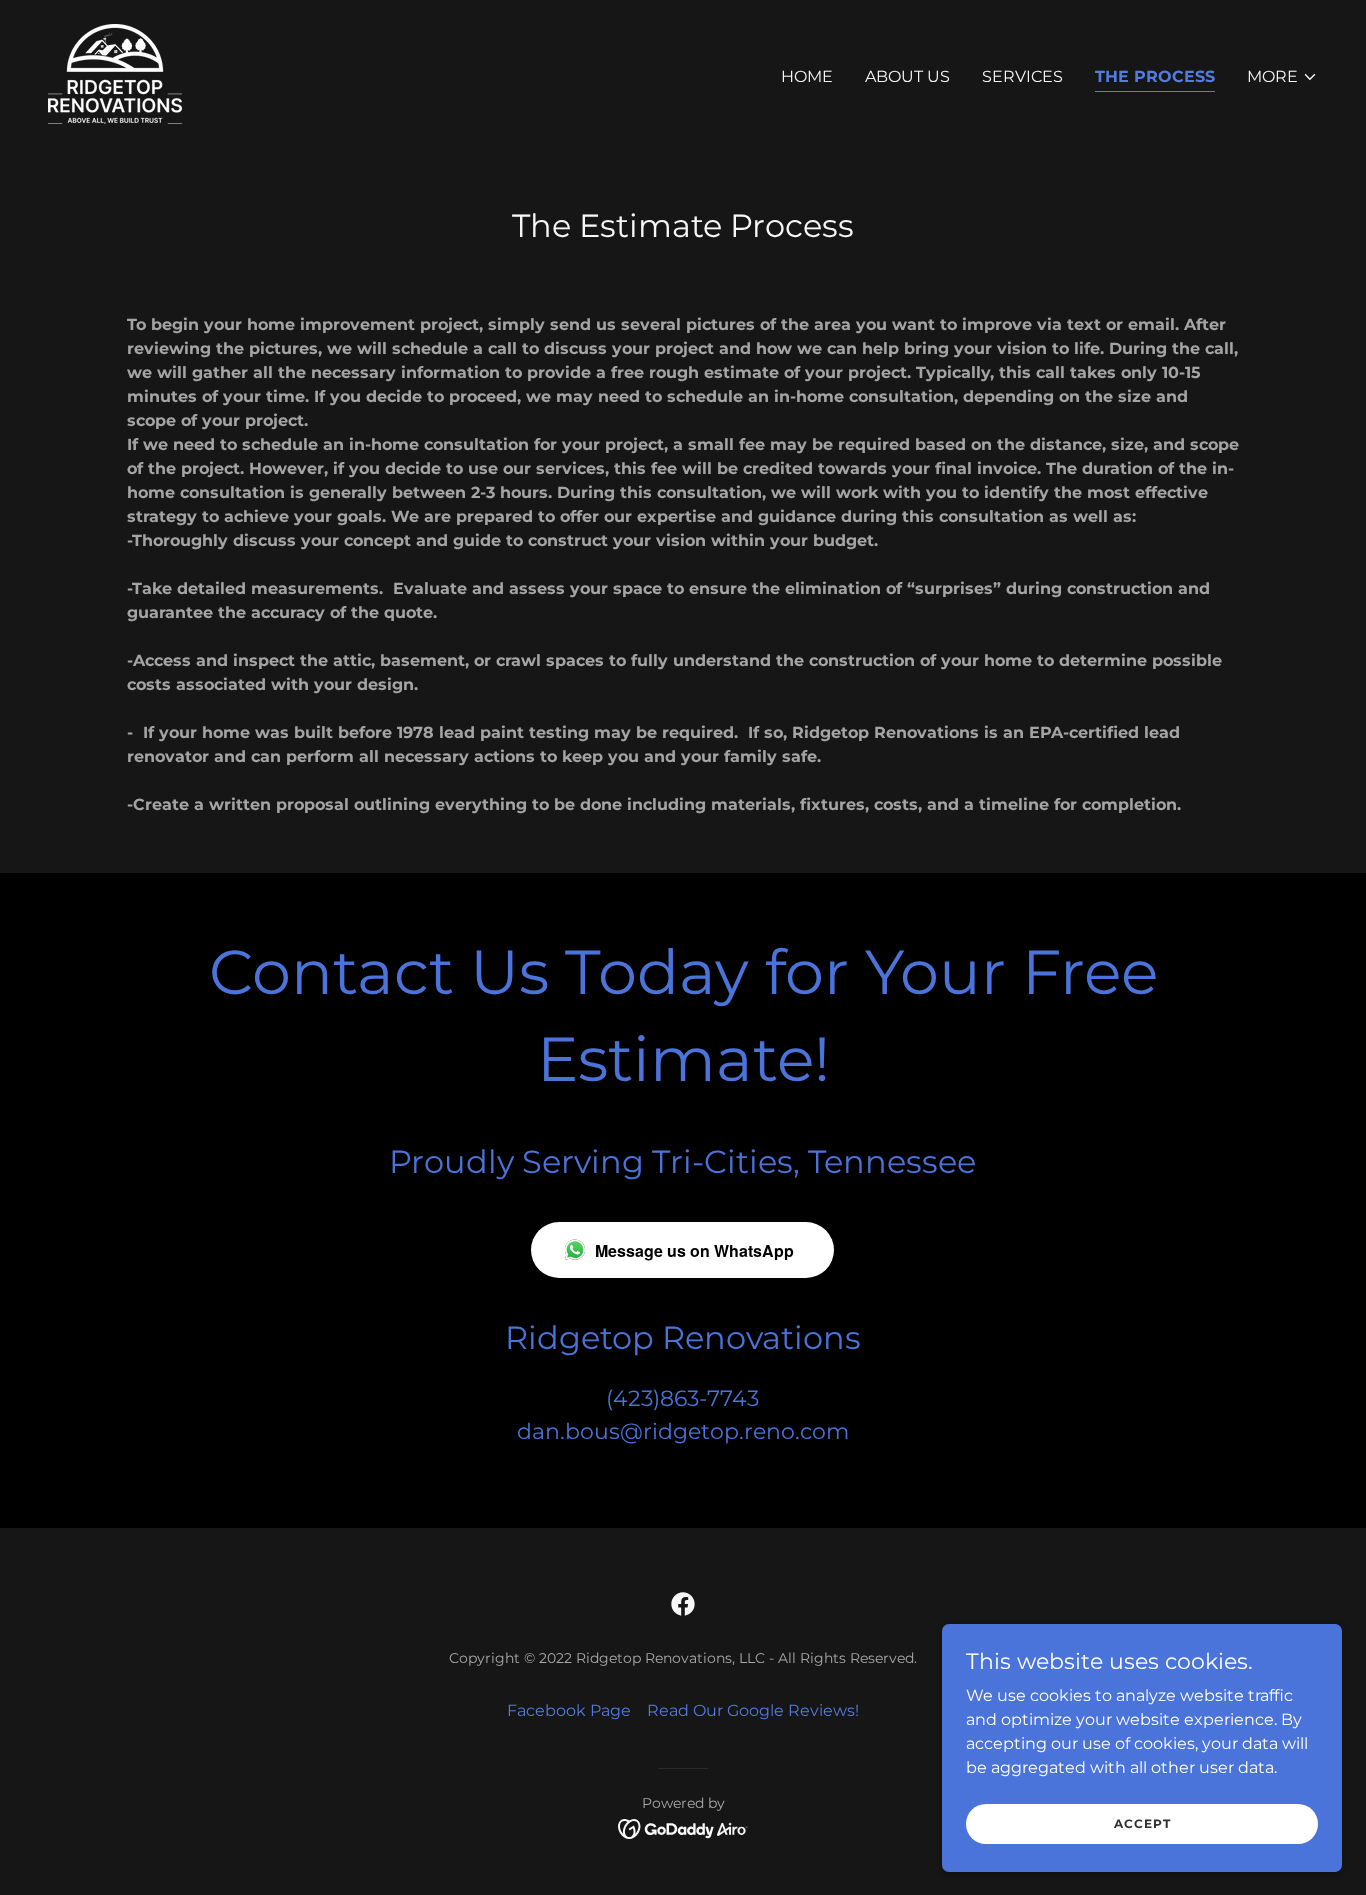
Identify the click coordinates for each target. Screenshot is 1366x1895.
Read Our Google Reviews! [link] (753, 1710)
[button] (1282, 77)
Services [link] (1022, 76)
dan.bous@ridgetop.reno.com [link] (683, 1431)
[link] (115, 72)
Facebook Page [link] (569, 1710)
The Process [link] (1155, 76)
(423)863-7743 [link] (682, 1398)
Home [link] (807, 76)
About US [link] (907, 76)
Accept (1142, 1823)
